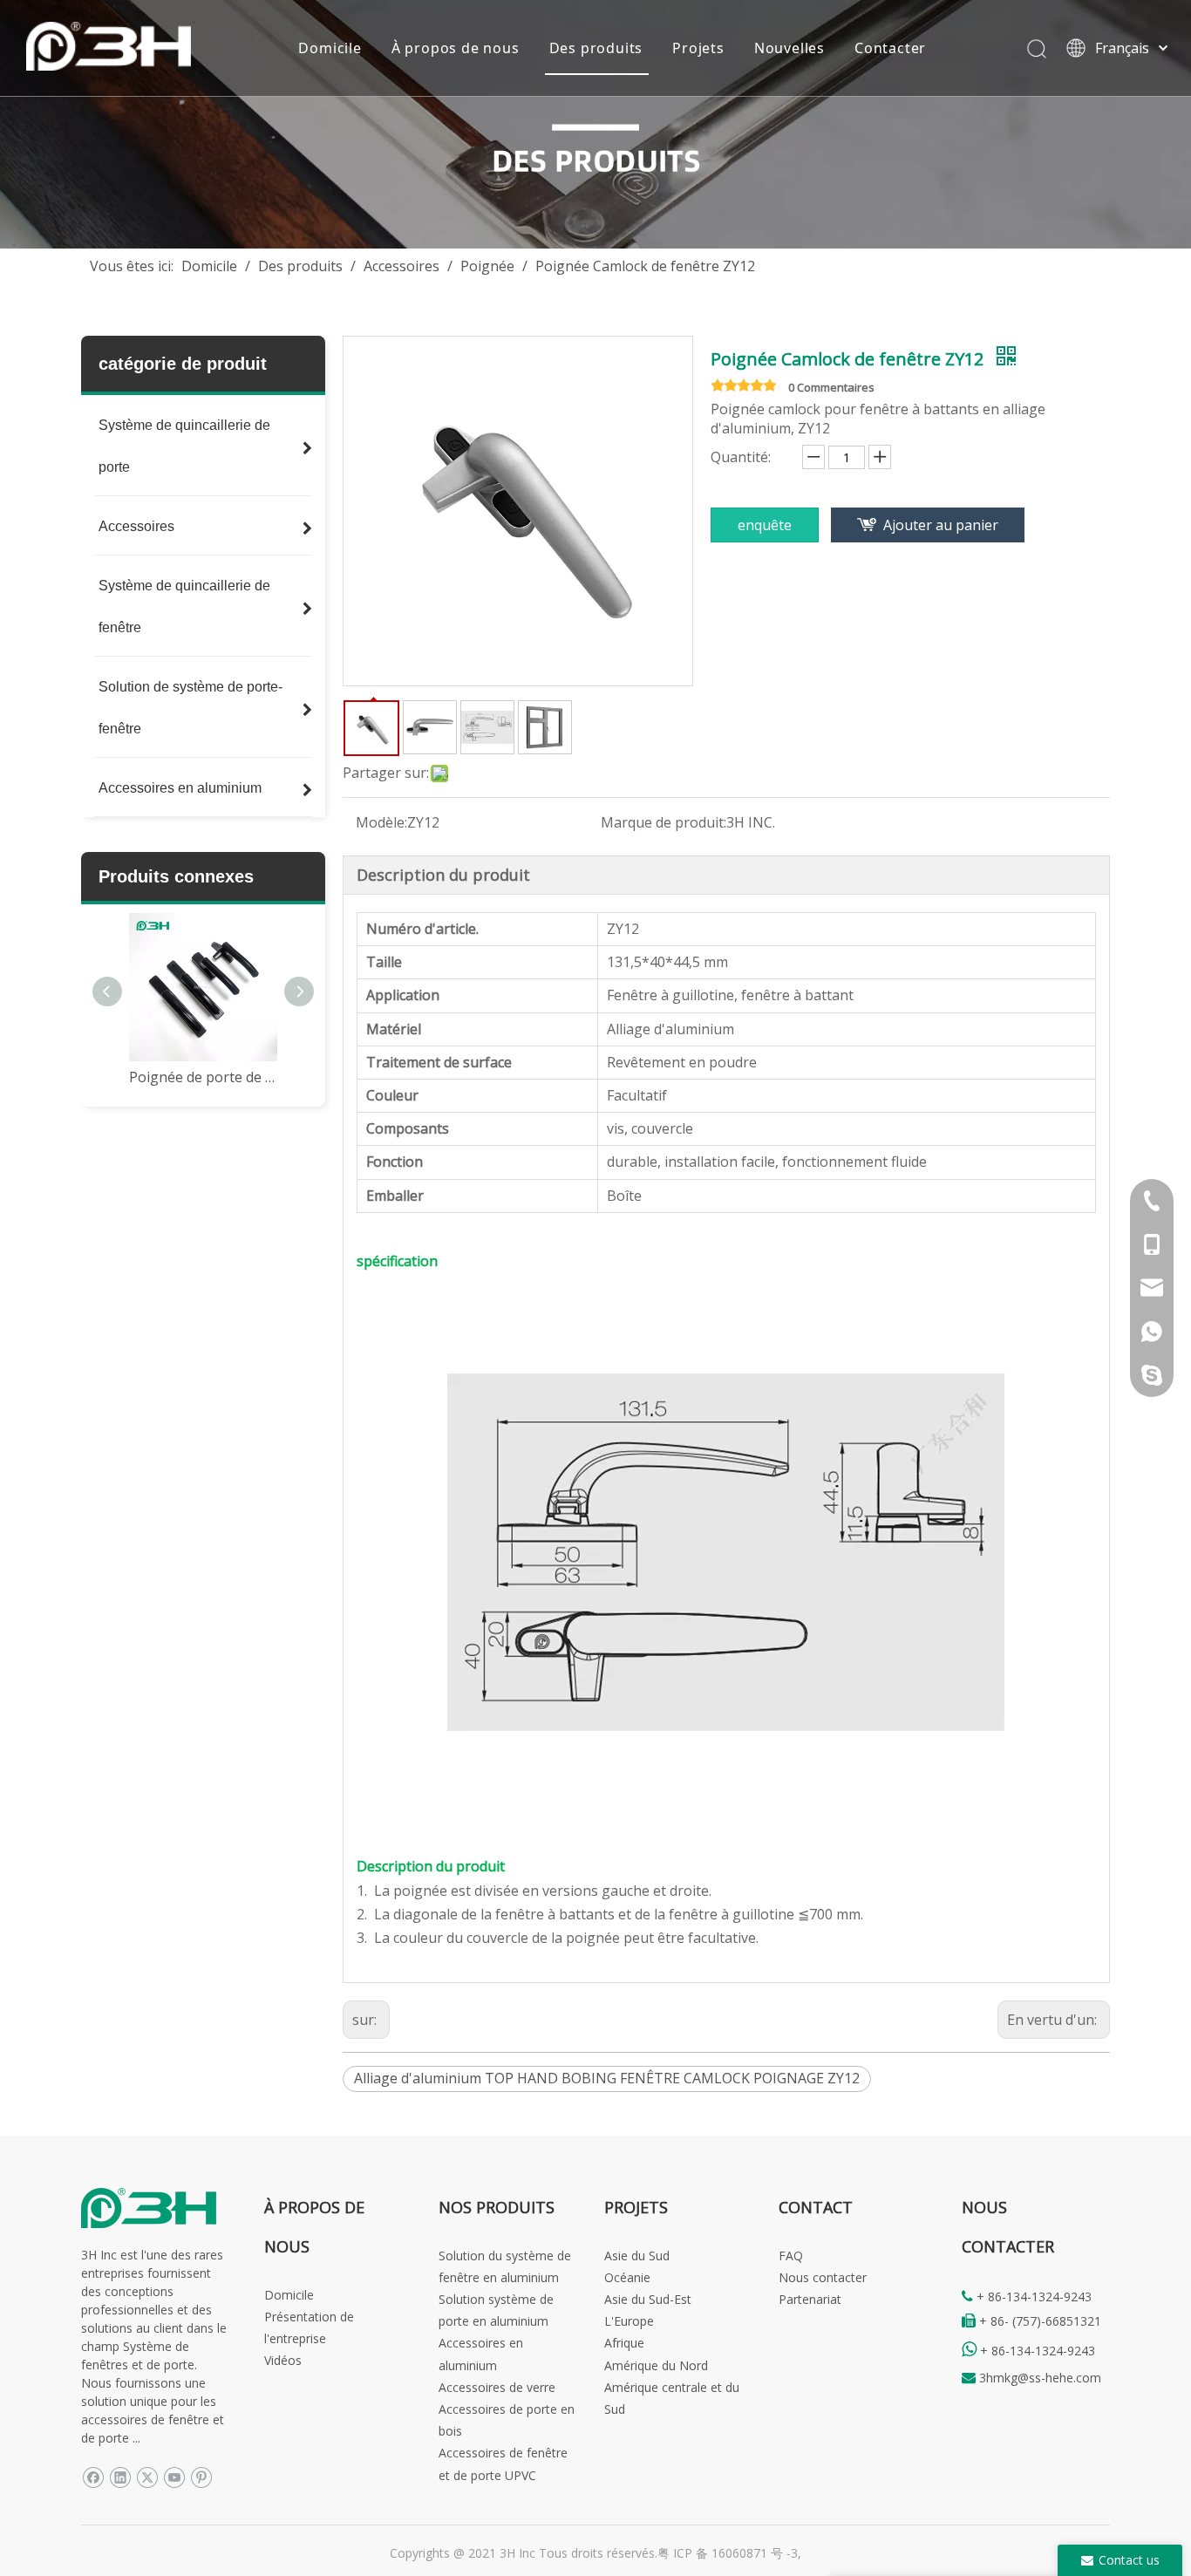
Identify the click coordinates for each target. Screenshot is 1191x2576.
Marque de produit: (664, 822)
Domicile (330, 48)
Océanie (627, 2277)
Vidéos (283, 2360)
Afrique (624, 2343)
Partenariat (810, 2299)
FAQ (791, 2256)
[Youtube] (174, 2477)
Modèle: (381, 822)
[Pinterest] (201, 2477)
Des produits (596, 48)
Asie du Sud (637, 2256)
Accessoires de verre (497, 2387)
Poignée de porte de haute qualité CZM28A (203, 1077)
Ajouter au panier (941, 525)
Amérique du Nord (656, 2365)
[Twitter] (147, 2477)
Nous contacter (823, 2277)
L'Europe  (636, 2321)
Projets (698, 48)
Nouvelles (789, 48)
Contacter (890, 48)
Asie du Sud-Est (648, 2299)
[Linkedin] (120, 2477)
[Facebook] (93, 2477)
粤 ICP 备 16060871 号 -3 (728, 2553)
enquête (765, 525)
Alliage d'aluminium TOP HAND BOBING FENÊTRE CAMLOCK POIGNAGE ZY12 (607, 2078)
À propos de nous (456, 48)
